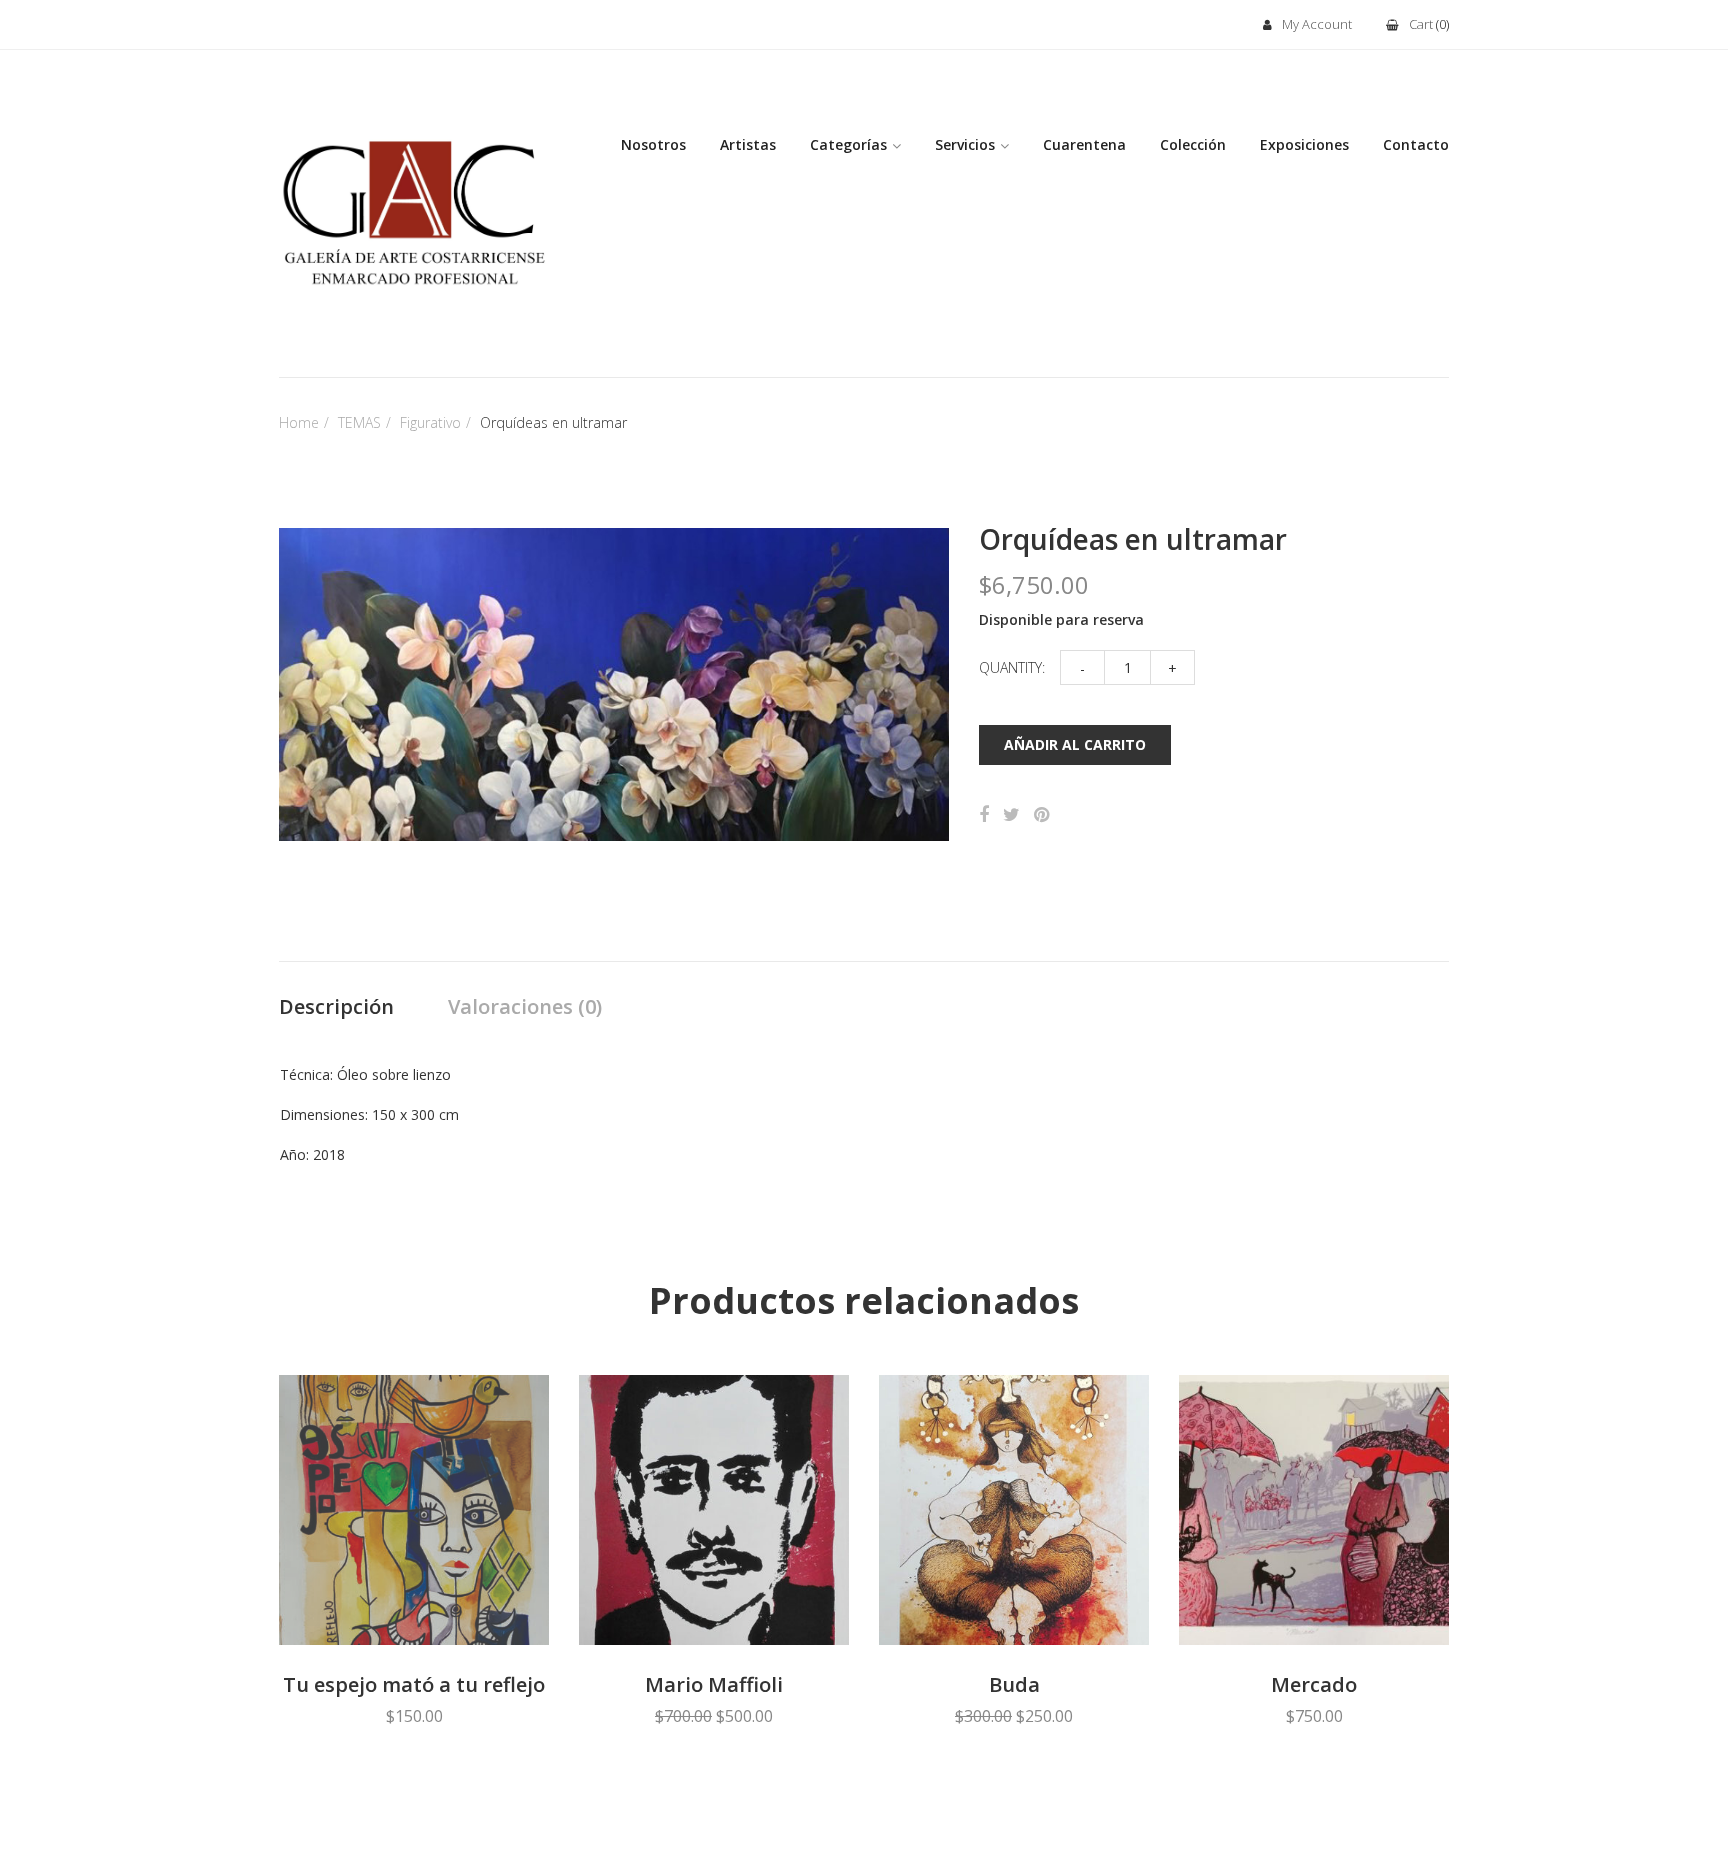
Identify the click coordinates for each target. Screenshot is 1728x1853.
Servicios (965, 144)
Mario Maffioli (714, 1685)
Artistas (748, 144)
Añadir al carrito (1075, 744)
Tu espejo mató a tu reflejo (414, 1685)
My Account (1317, 24)
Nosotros (653, 144)
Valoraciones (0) (525, 1006)
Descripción (336, 1006)
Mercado (1314, 1685)
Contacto (1416, 144)
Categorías (848, 144)
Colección (1193, 144)
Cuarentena (1084, 144)
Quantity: (1012, 667)
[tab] (336, 1008)
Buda (1014, 1685)
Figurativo (430, 422)
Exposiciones (1304, 144)
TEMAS (359, 422)
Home (299, 422)
